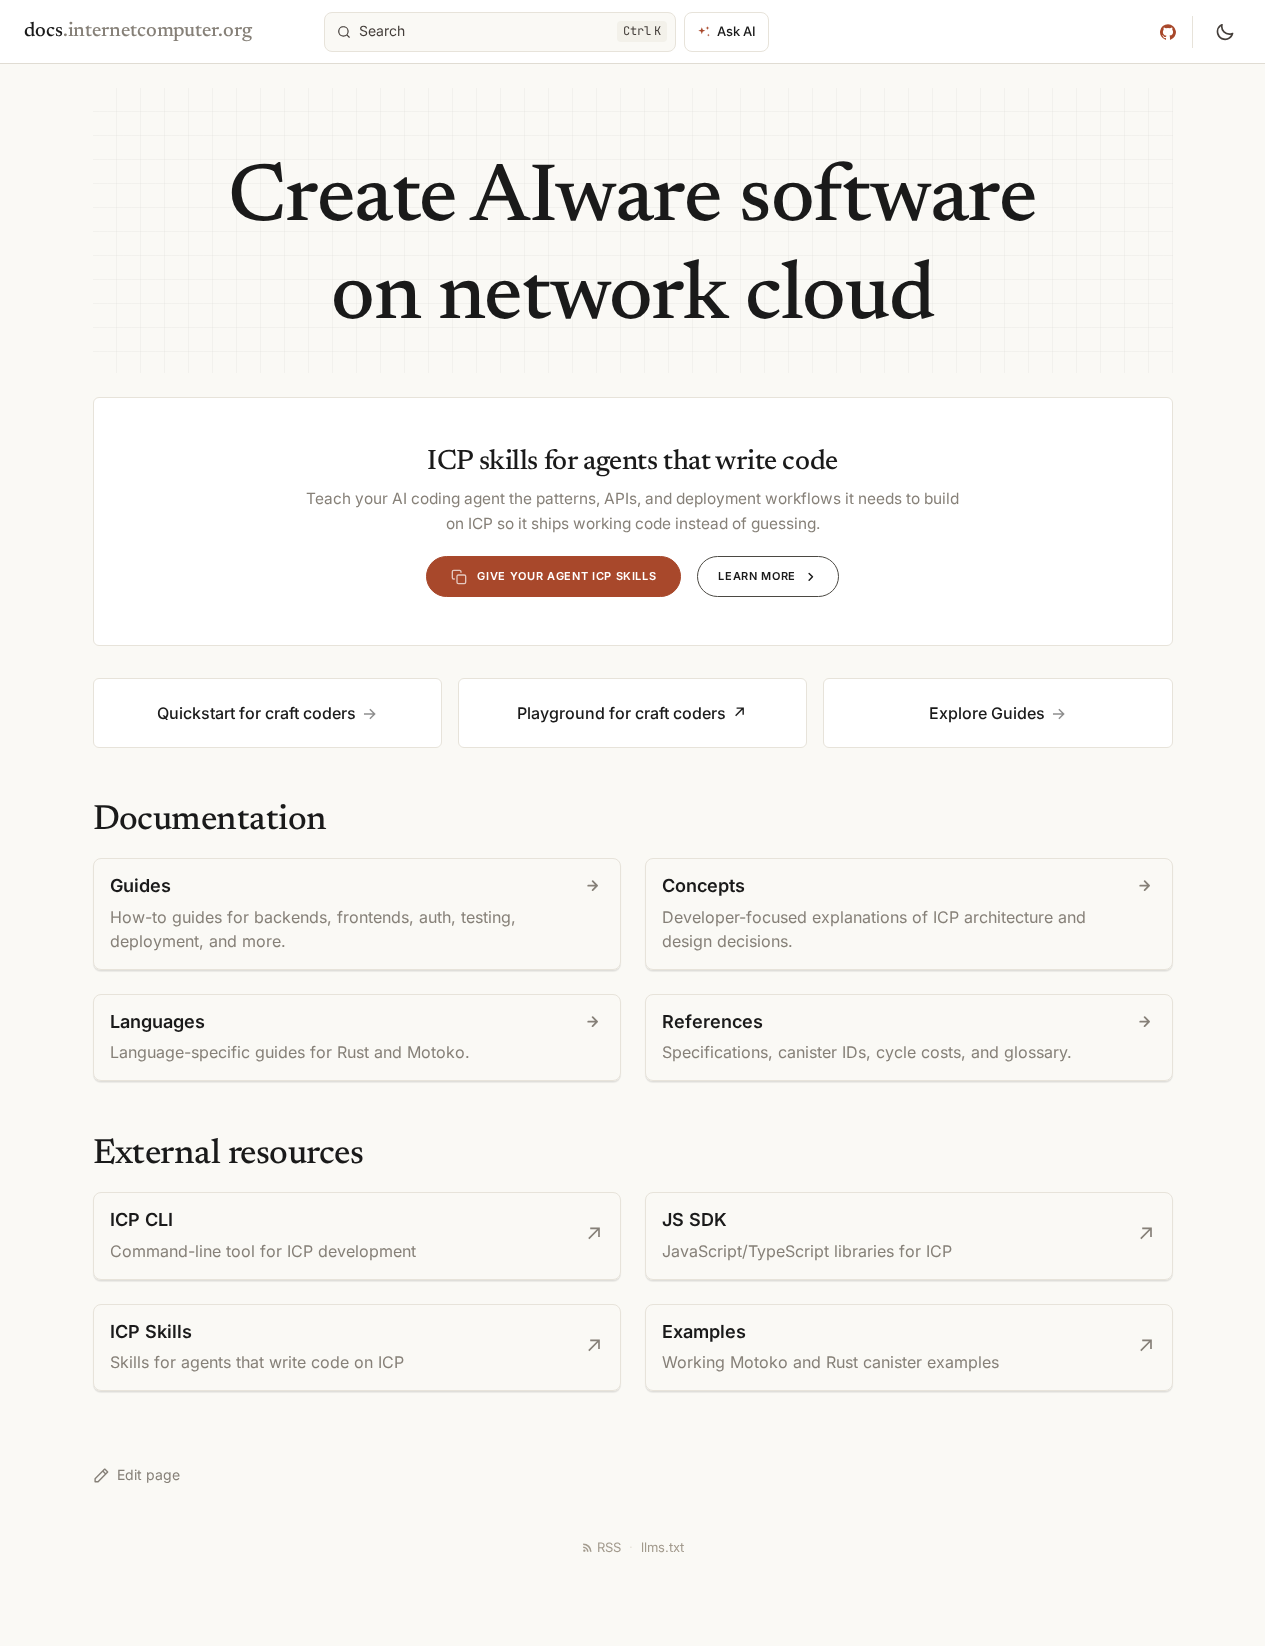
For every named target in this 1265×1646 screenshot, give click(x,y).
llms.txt (662, 1547)
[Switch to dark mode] (1225, 32)
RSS (609, 1547)
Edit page (148, 1474)
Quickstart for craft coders (256, 713)
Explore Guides (987, 713)
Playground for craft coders (621, 713)
